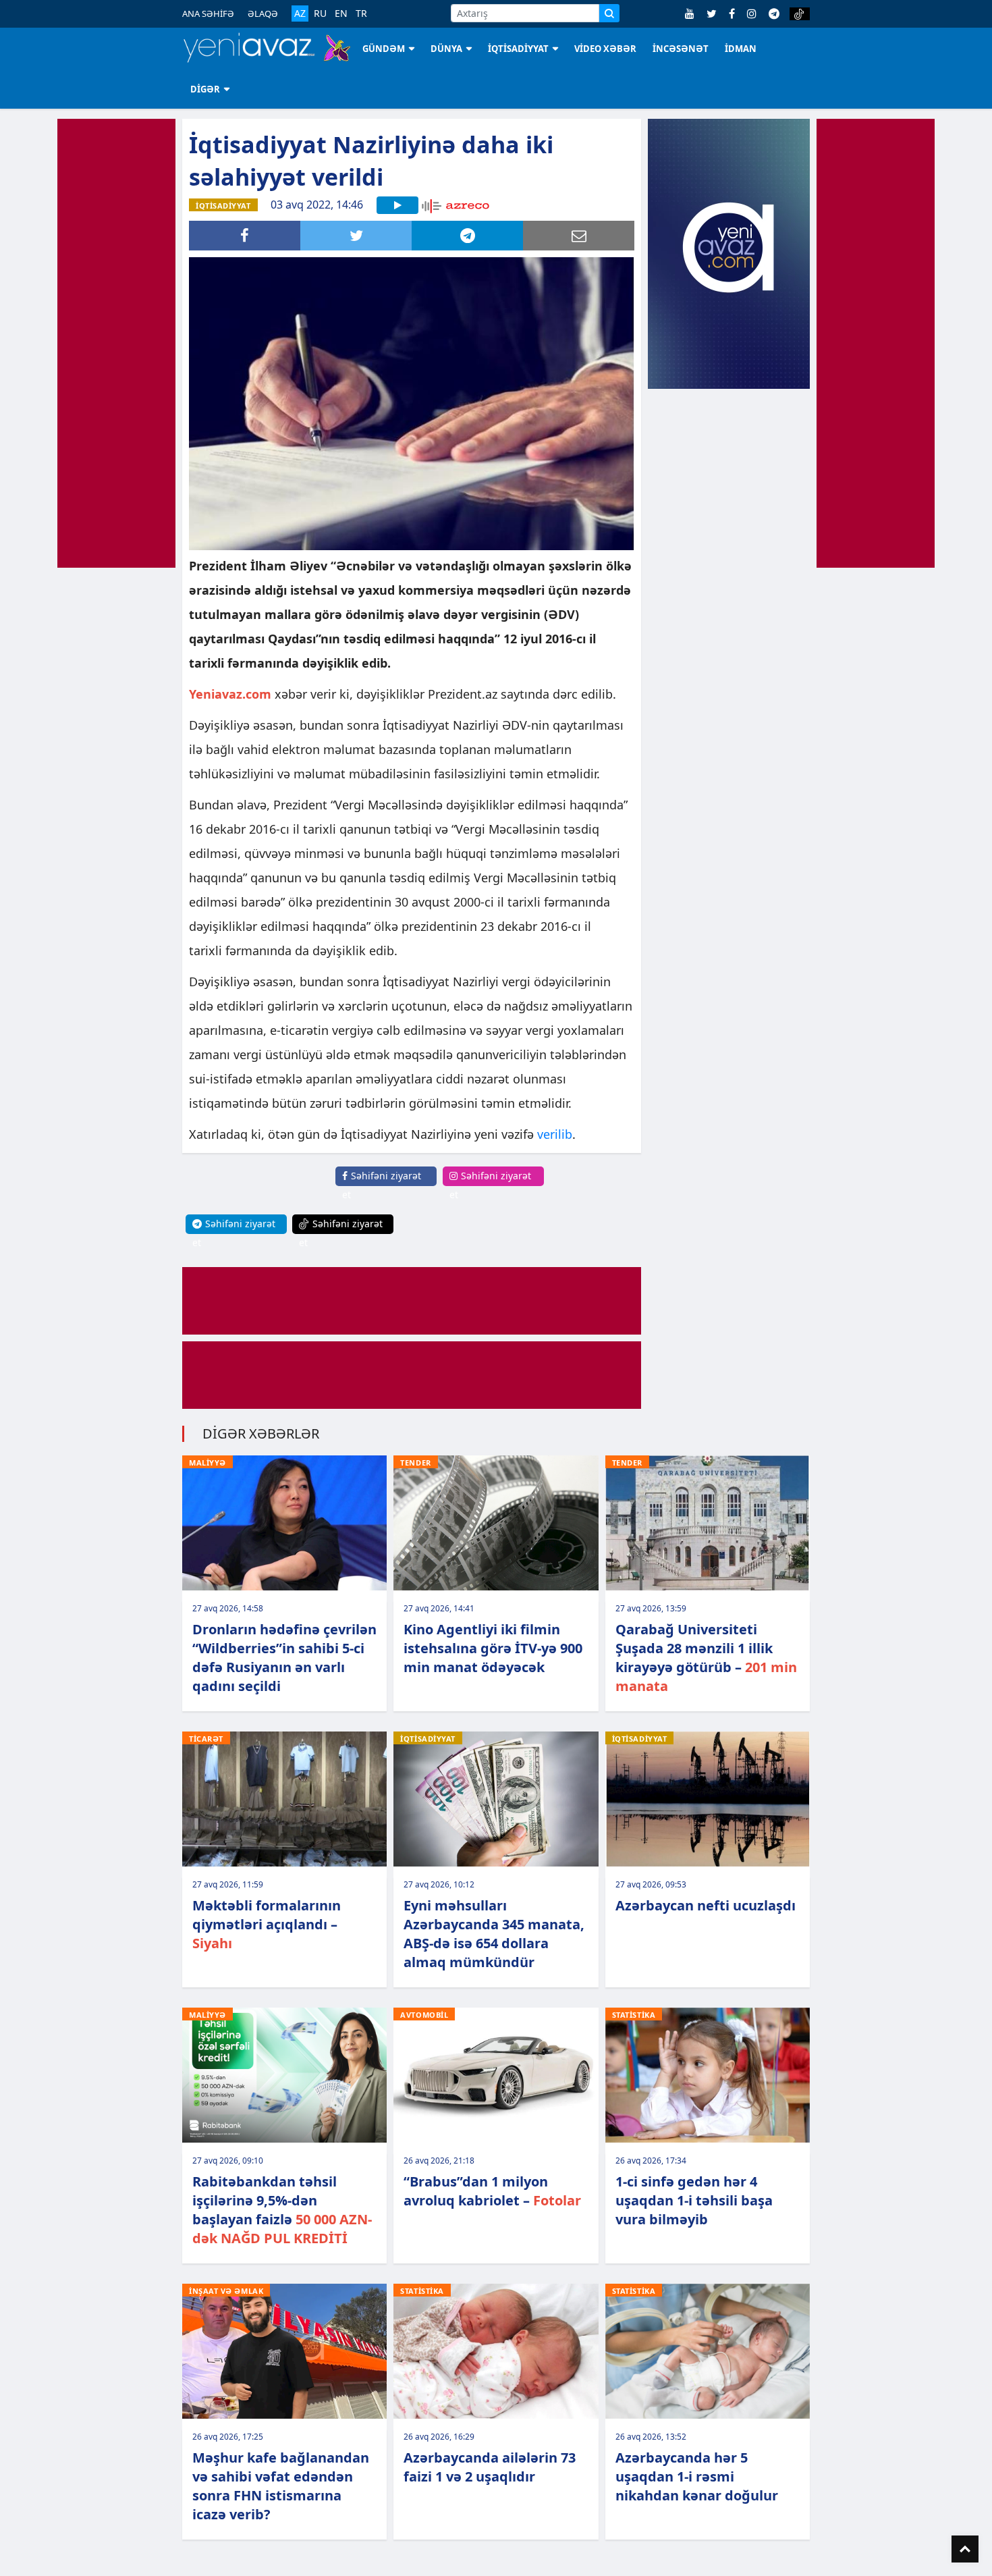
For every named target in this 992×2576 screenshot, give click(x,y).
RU (320, 14)
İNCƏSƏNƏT (681, 49)
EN (341, 14)
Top (965, 2549)
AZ (300, 13)
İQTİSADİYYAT (518, 49)
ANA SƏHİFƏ (208, 14)
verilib (555, 1134)
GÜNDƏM (384, 49)
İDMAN (741, 49)
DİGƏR (205, 89)
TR (361, 14)
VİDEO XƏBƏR (605, 49)
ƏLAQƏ (263, 14)
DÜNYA (446, 49)
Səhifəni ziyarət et (382, 1185)
